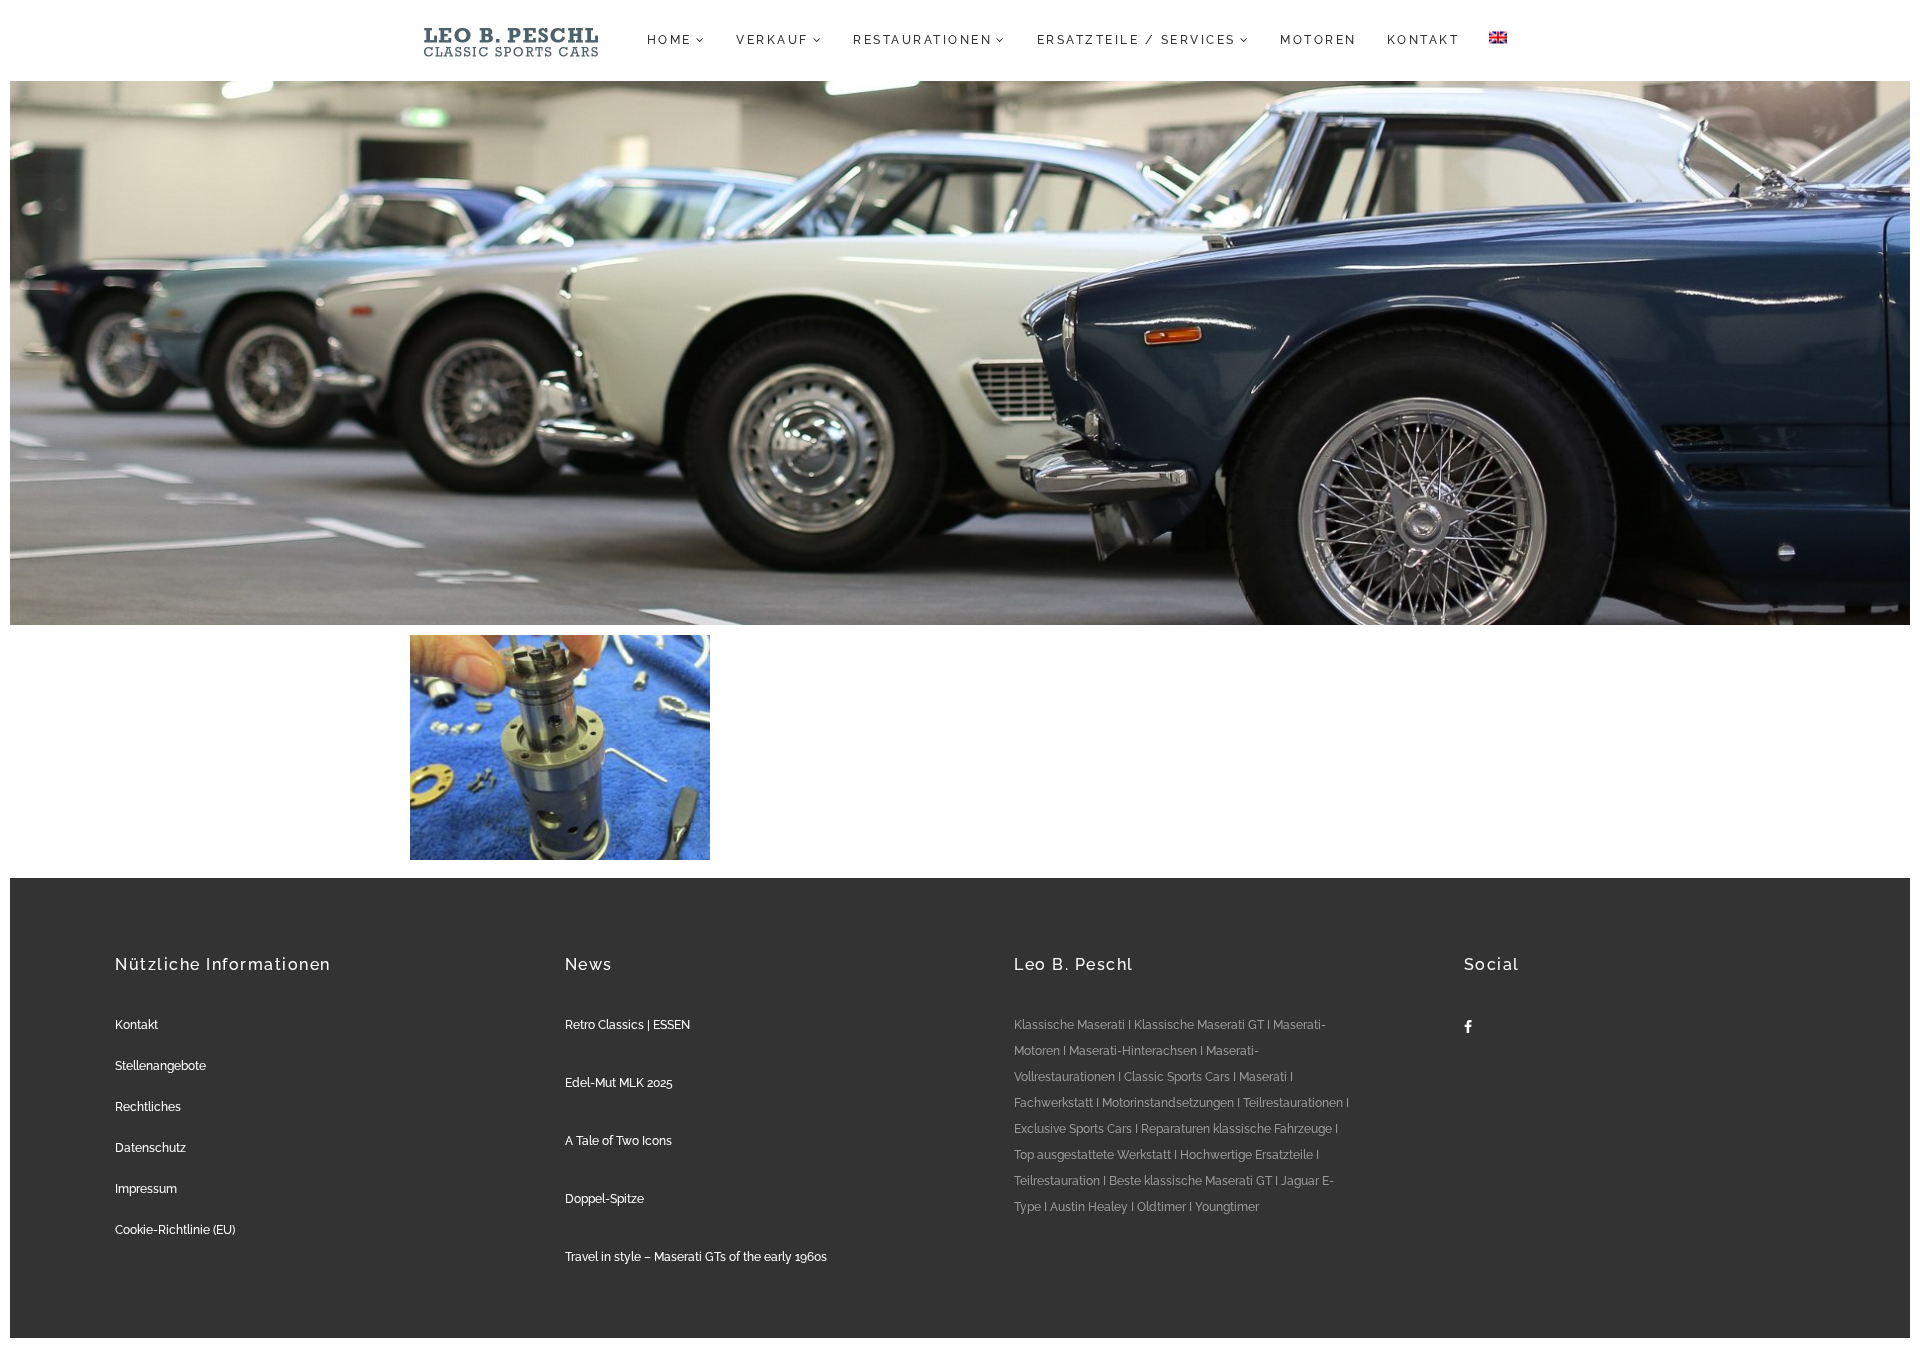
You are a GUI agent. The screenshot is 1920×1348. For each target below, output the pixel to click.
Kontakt (136, 1025)
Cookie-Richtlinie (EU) (175, 1230)
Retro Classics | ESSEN (627, 1025)
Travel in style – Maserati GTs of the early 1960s (696, 1257)
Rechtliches (148, 1107)
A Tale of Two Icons (618, 1141)
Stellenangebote (160, 1066)
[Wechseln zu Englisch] (1492, 40)
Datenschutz (150, 1148)
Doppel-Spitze (604, 1199)
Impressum (146, 1189)
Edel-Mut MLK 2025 (619, 1083)
